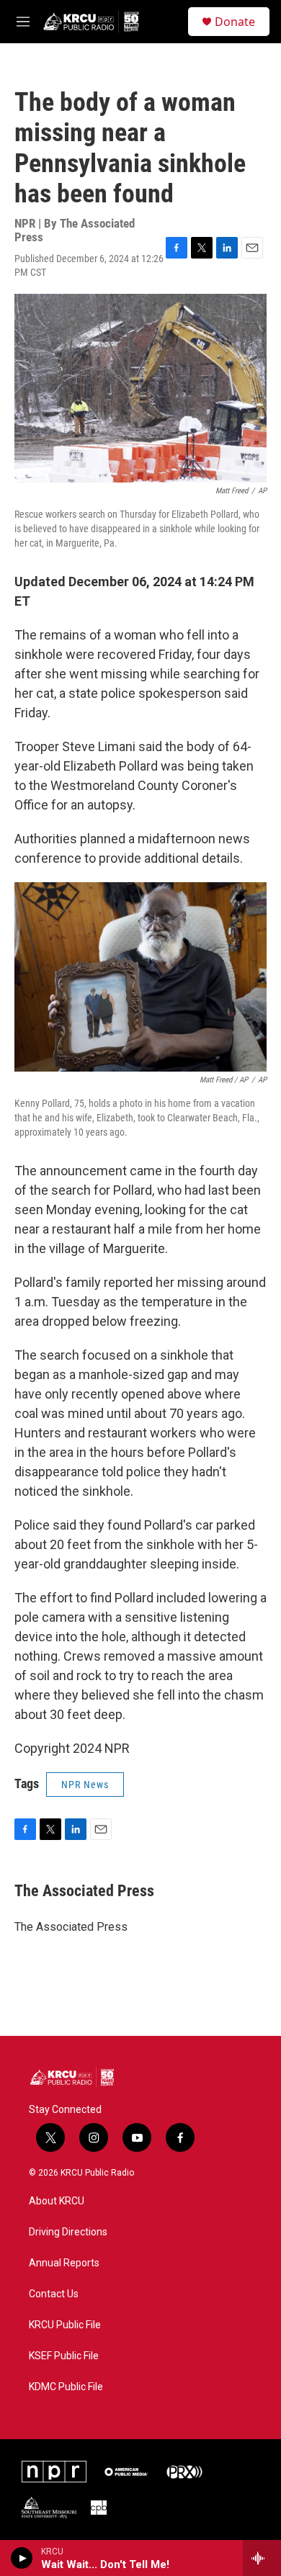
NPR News (85, 1785)
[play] (22, 2558)
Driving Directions (68, 2232)
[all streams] (262, 2558)
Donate (235, 22)
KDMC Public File (66, 2387)
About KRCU (57, 2201)
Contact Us (54, 2294)
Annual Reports (64, 2263)
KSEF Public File (64, 2356)
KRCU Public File (65, 2325)
